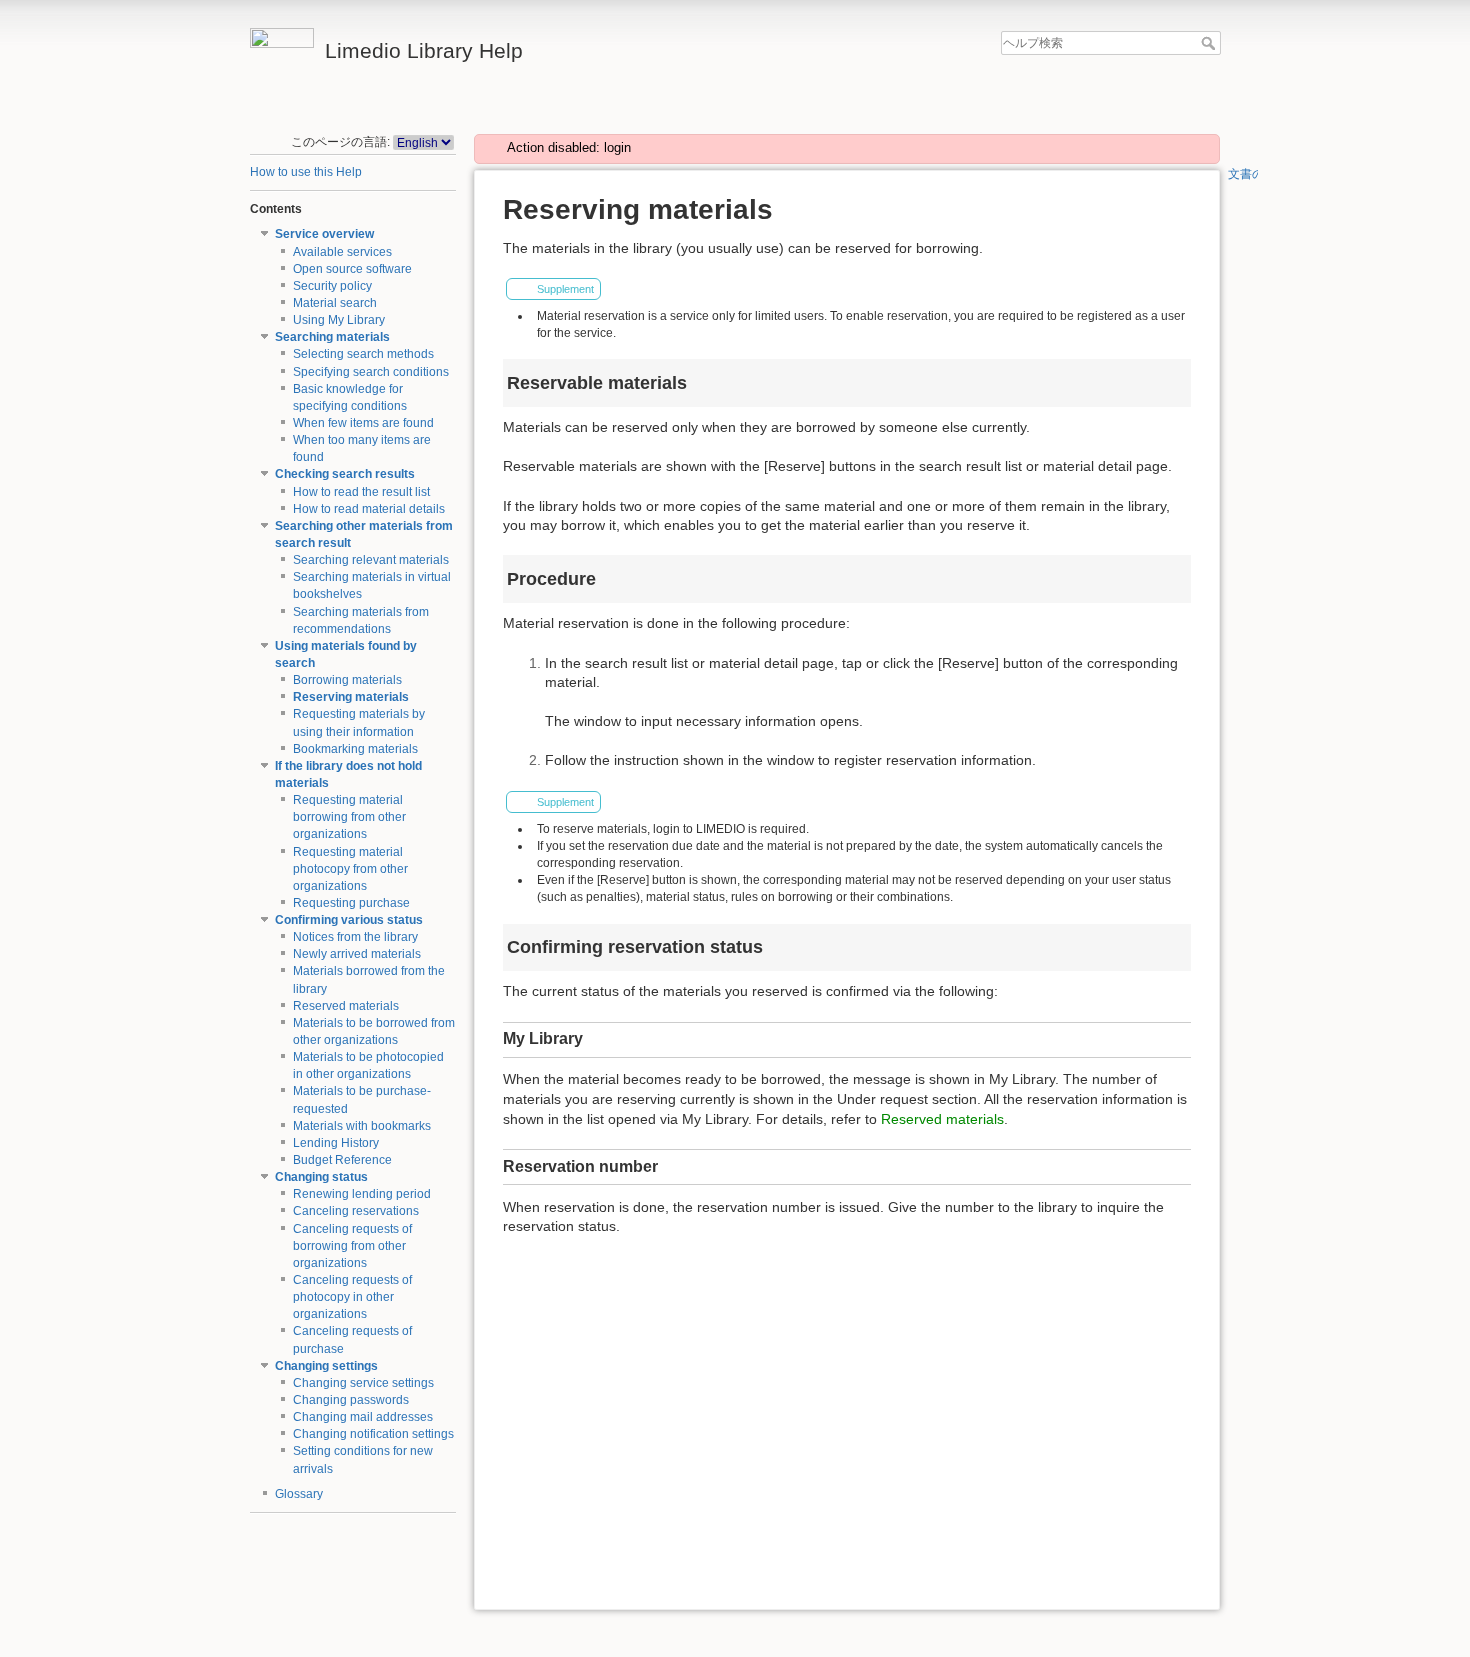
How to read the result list (361, 492)
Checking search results (345, 474)
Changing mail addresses (363, 1417)
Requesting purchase (351, 903)
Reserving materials (351, 697)
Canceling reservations (356, 1211)
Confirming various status (349, 920)
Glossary (299, 1494)
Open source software (352, 269)
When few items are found (363, 423)
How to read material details (369, 509)
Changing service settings (363, 1383)
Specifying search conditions (371, 372)
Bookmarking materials (355, 749)
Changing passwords (351, 1400)
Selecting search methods (363, 354)
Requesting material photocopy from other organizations (350, 869)
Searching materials (332, 337)
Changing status (321, 1177)
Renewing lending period (362, 1194)
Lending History (336, 1143)
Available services (342, 252)
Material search (335, 303)
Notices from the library (355, 937)
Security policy (332, 286)
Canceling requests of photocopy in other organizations (352, 1297)
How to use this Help (306, 172)
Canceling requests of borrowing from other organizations (352, 1246)
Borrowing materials (347, 680)
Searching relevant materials (371, 560)
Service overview (324, 234)
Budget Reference (342, 1160)
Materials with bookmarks (362, 1126)
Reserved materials (346, 1006)
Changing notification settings (373, 1434)
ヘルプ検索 (1210, 43)
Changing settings (326, 1366)
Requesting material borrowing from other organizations (349, 817)
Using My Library (339, 320)
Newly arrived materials (357, 954)
